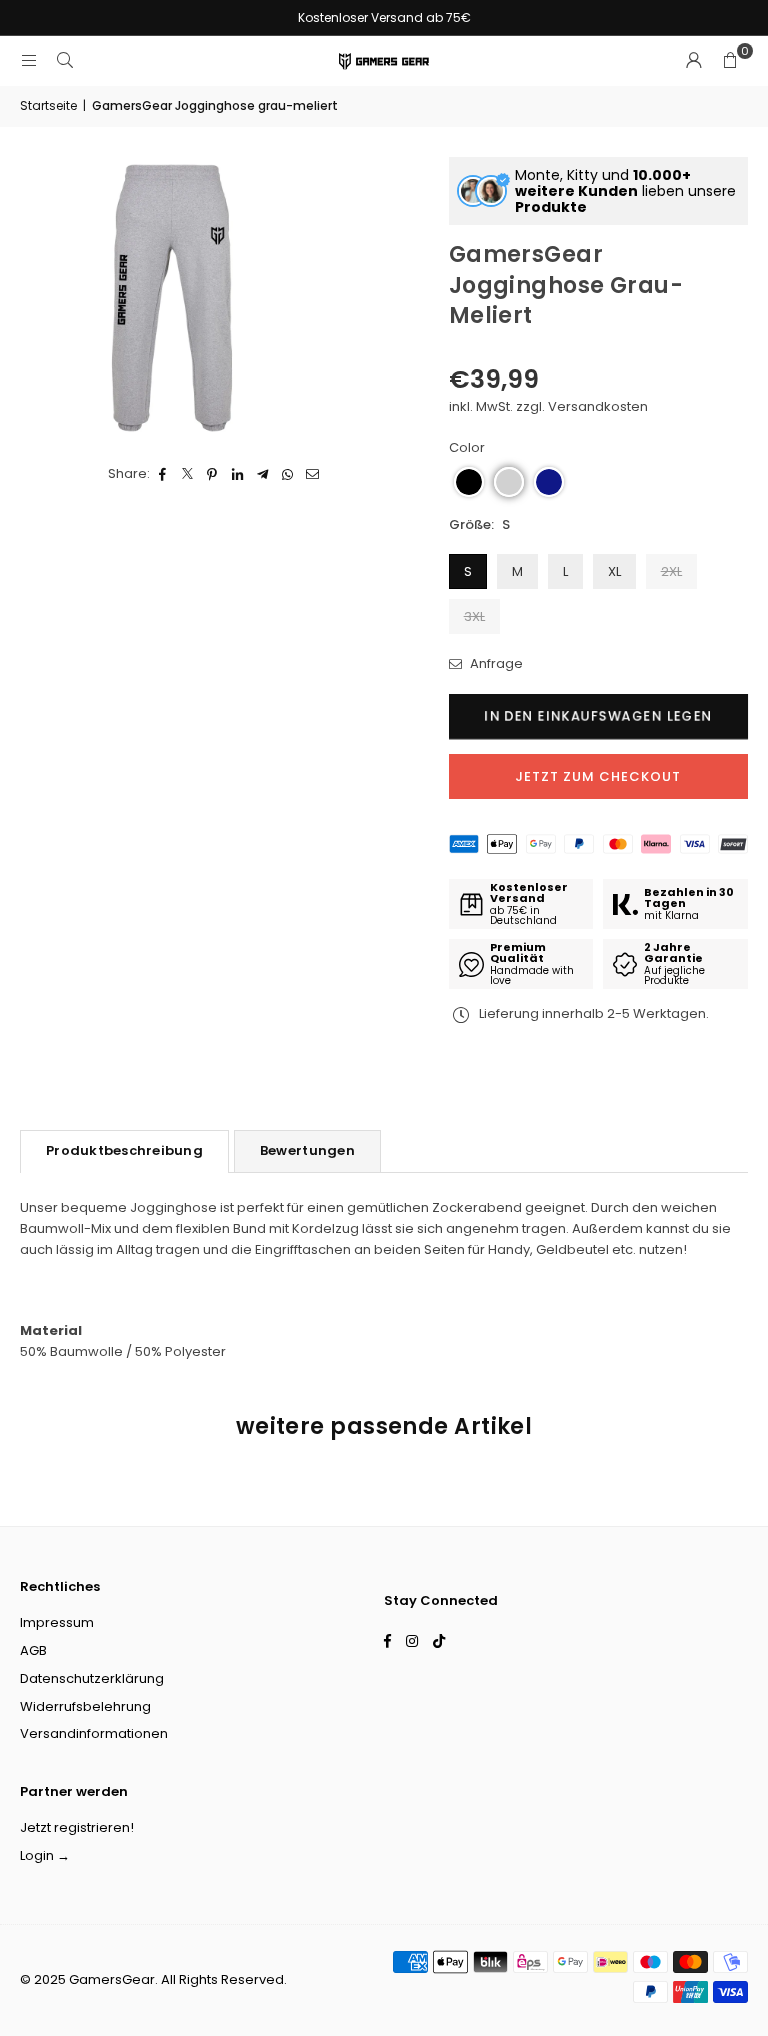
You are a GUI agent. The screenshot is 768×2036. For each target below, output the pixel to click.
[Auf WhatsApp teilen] (287, 474)
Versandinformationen (94, 1733)
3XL (474, 616)
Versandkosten (598, 406)
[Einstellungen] (694, 61)
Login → (45, 1855)
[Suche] (65, 60)
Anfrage (495, 663)
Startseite (48, 105)
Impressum (57, 1622)
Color (467, 447)
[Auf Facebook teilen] (162, 474)
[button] (730, 61)
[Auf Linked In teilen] (237, 474)
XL (614, 571)
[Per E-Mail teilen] (312, 474)
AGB (33, 1650)
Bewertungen (307, 1150)
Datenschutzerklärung (92, 1678)
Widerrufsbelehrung (85, 1706)
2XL (671, 571)
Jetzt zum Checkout (598, 776)
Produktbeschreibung (124, 1150)
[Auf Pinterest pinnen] (212, 474)
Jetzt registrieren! (77, 1827)
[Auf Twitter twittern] (187, 474)
